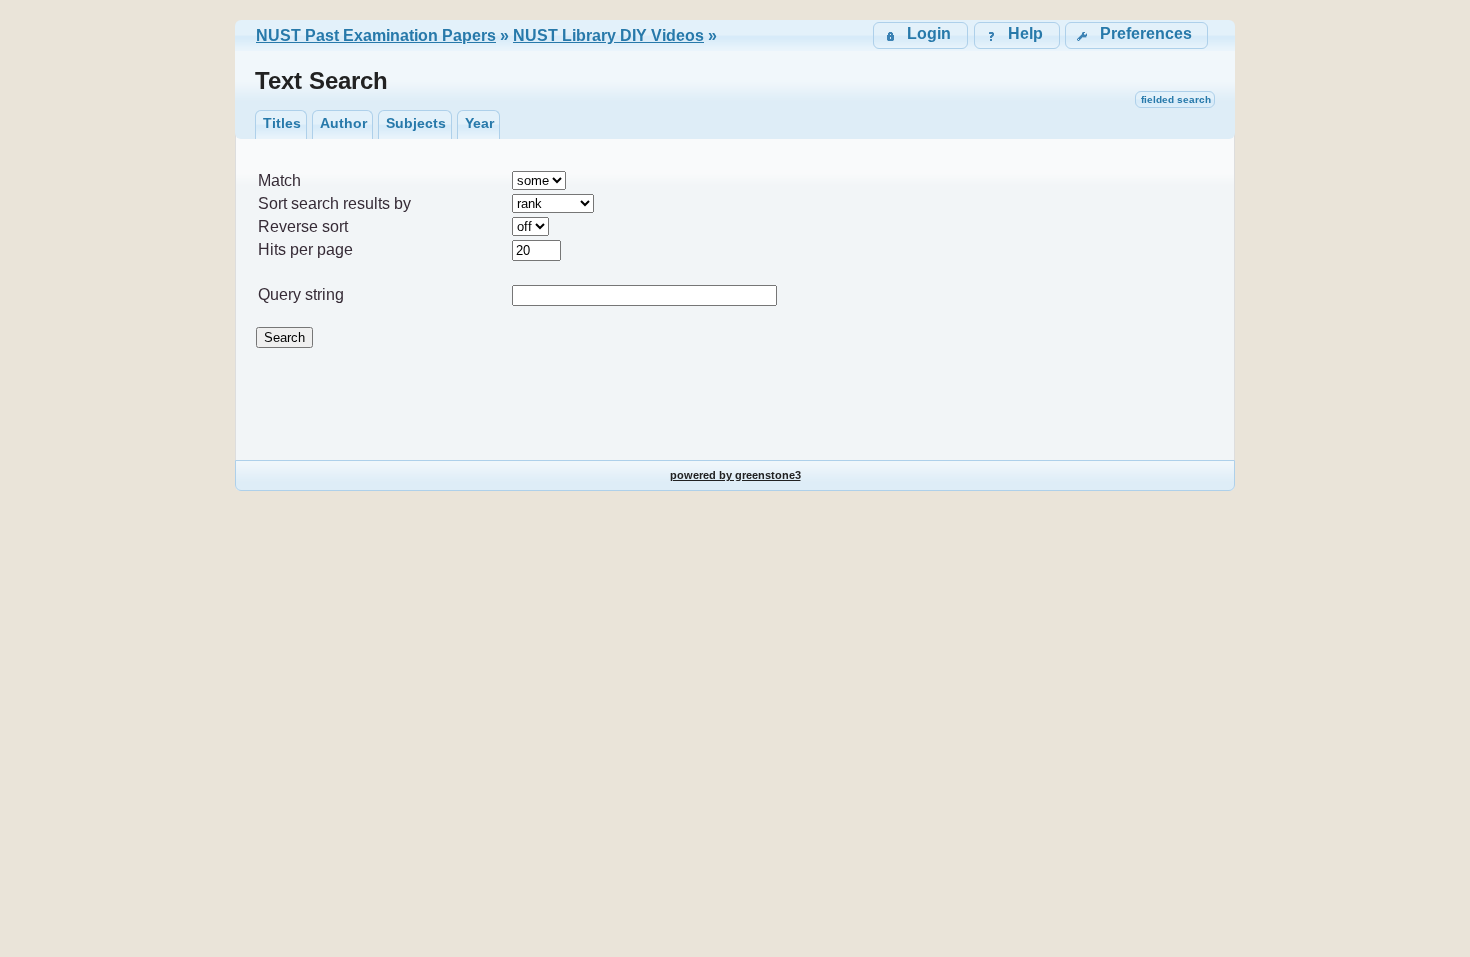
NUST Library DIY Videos (608, 35)
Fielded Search (1176, 99)
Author (343, 123)
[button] (1136, 35)
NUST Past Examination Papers (376, 35)
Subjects (416, 123)
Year (479, 123)
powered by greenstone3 (735, 475)
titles (282, 123)
